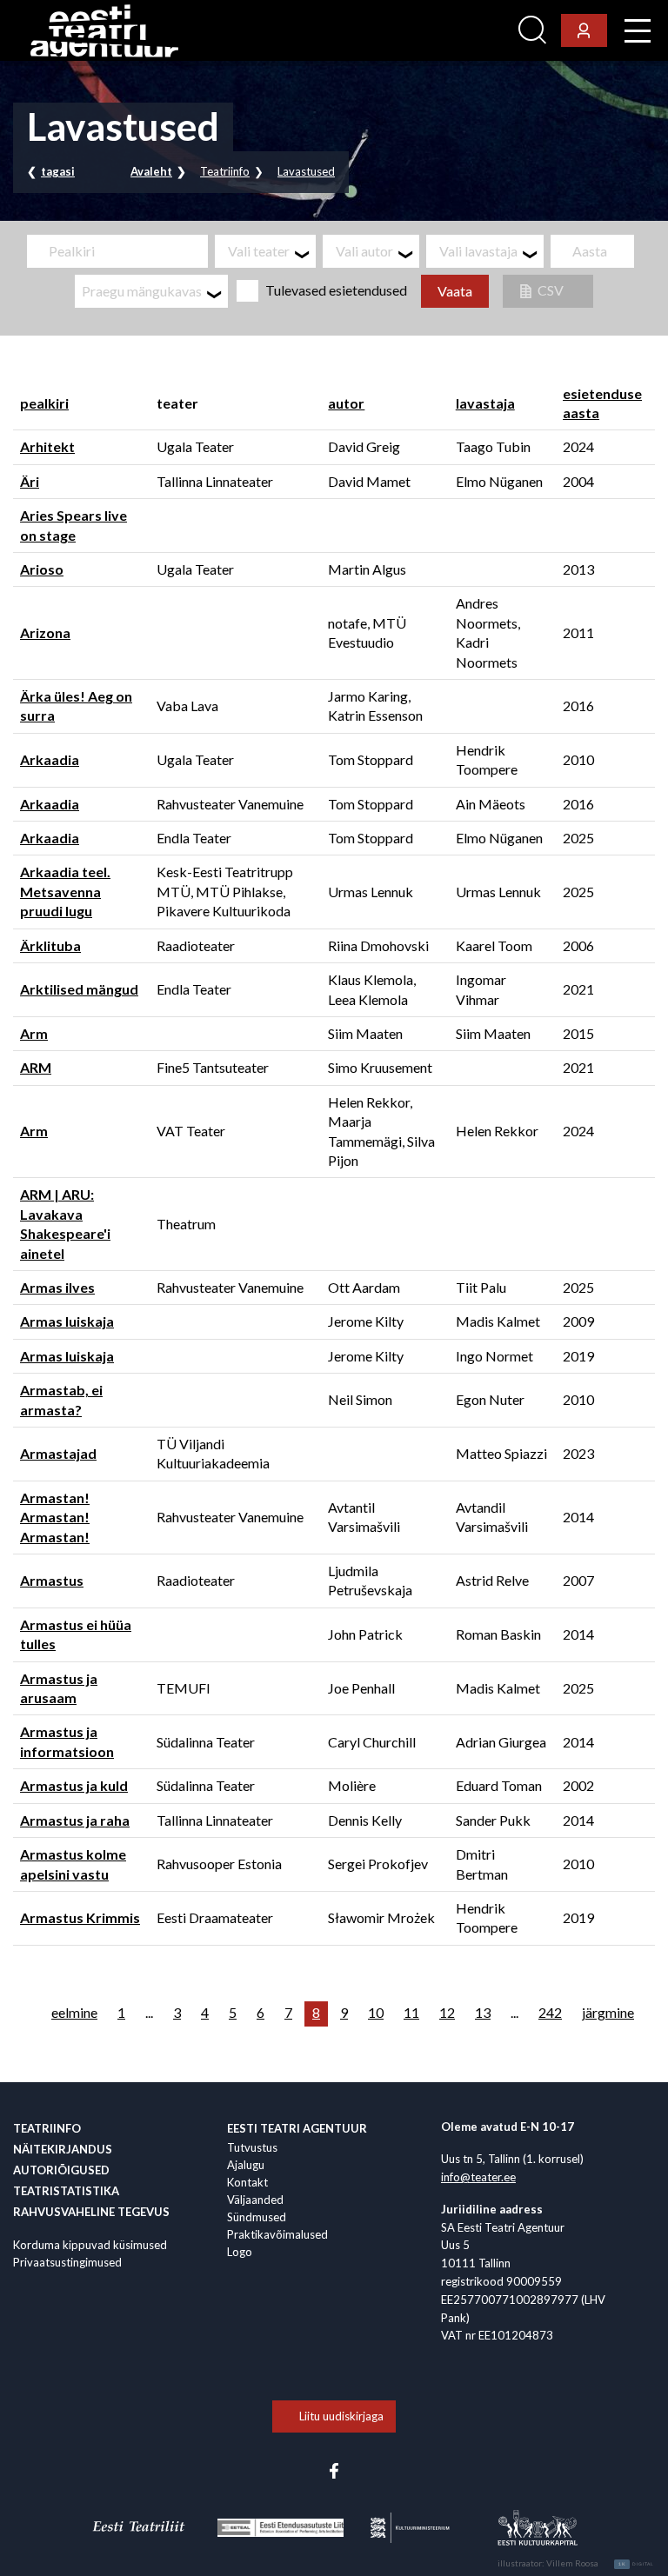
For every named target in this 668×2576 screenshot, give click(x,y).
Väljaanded (255, 2200)
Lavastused (306, 171)
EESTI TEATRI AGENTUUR (297, 2128)
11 (411, 2012)
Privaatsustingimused (67, 2262)
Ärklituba (50, 945)
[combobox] (265, 251)
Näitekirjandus (63, 2149)
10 (376, 2012)
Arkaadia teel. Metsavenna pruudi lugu (65, 891)
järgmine (608, 2012)
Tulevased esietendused (336, 290)
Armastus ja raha (75, 1820)
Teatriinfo (225, 171)
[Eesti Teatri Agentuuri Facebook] (334, 2469)
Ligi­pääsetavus (464, 31)
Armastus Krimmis (80, 1917)
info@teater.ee (478, 2177)
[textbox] (272, 251)
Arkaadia (50, 759)
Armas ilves (57, 1287)
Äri (30, 481)
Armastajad (58, 1453)
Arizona (45, 632)
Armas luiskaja (67, 1321)
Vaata (455, 291)
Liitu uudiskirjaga (341, 2416)
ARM (36, 1067)
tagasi (58, 171)
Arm (34, 1033)
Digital (636, 2564)
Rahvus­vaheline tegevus (91, 2212)
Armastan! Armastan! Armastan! (55, 1517)
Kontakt (247, 2182)
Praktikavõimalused (277, 2234)
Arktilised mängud (79, 989)
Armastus (52, 1580)
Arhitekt (47, 446)
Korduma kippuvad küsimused (90, 2245)
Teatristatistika (66, 2191)
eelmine (74, 2012)
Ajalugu (246, 2165)
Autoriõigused (61, 2170)
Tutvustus (252, 2147)
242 (550, 2012)
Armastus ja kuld (74, 1785)
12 (447, 2012)
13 (483, 2012)
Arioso (42, 569)
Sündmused (257, 2217)
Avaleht (151, 171)
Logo (240, 2252)
